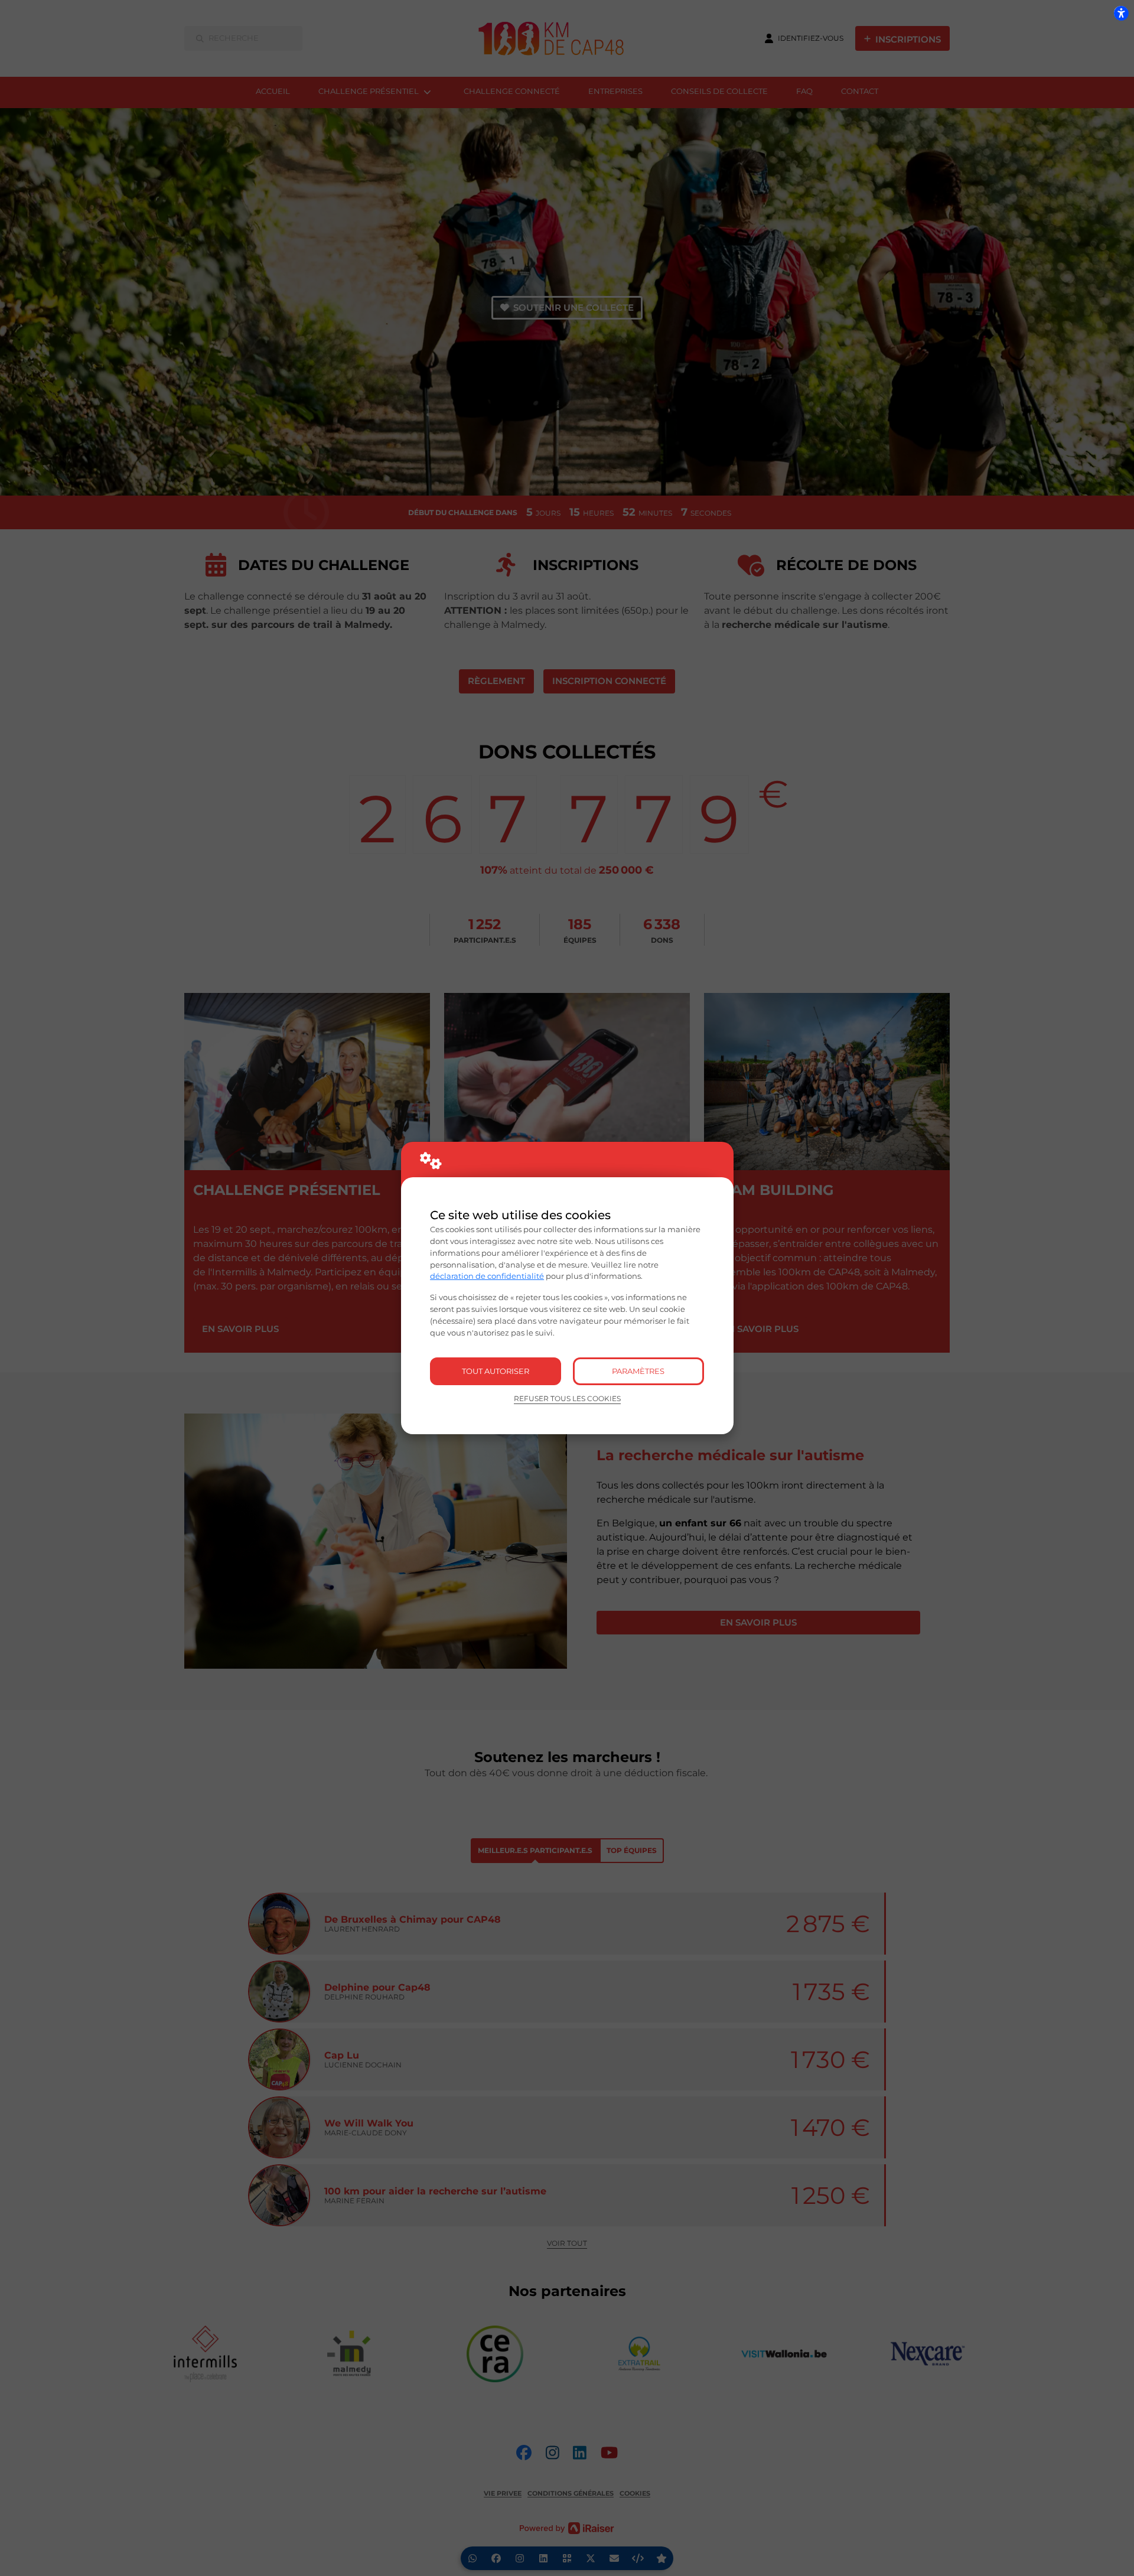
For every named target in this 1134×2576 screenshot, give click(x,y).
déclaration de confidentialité (487, 1276)
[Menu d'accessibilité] (1121, 13)
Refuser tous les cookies (567, 1399)
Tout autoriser (496, 1371)
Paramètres (638, 1371)
